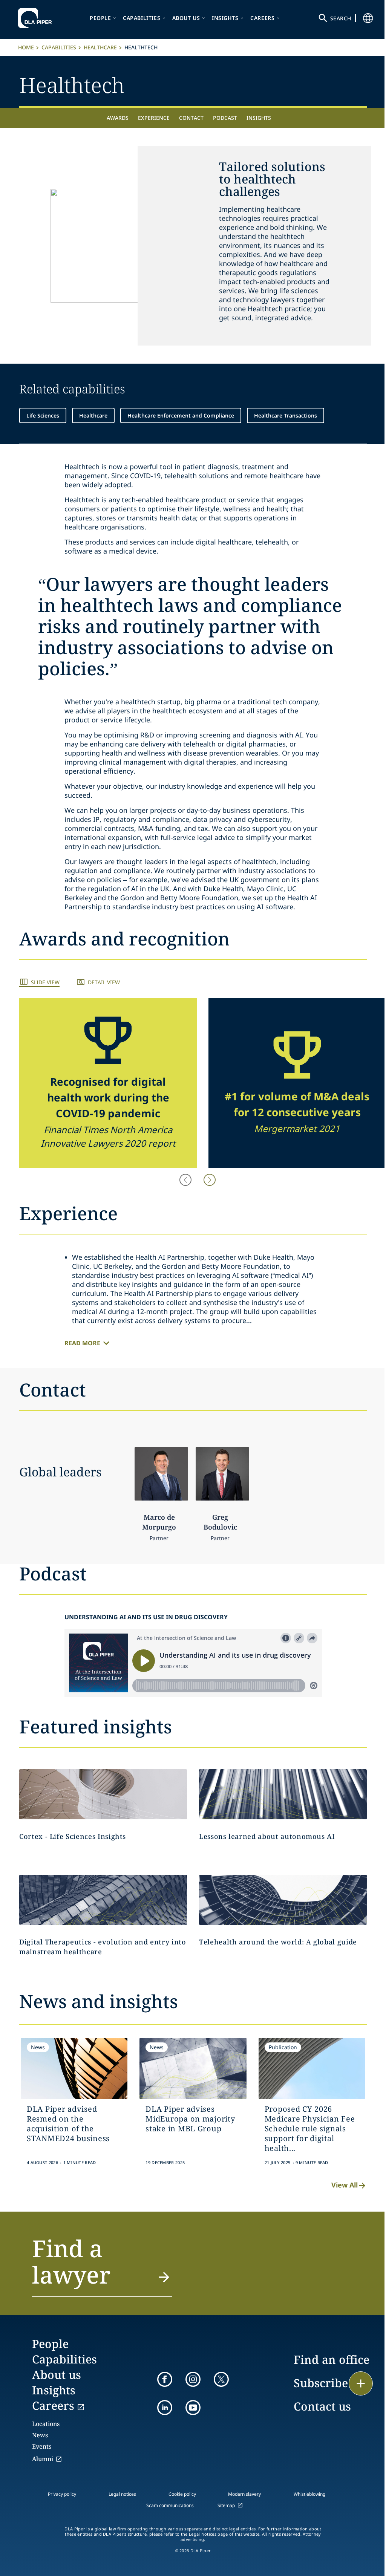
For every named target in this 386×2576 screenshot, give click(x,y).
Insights (225, 18)
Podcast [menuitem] (225, 118)
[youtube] (193, 2408)
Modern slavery (244, 2494)
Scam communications (170, 2505)
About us (186, 18)
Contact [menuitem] (191, 118)
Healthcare (100, 47)
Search (341, 18)
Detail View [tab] (104, 982)
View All (345, 2185)
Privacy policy (62, 2494)
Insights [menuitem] (259, 118)
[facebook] (165, 2379)
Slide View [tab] (45, 982)
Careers (262, 18)
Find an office (332, 2360)
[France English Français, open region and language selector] (368, 18)
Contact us (322, 2406)
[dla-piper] (37, 18)
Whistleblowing (309, 2494)
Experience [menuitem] (154, 118)
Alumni (43, 2459)
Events (42, 2446)
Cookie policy (182, 2494)
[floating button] (361, 2383)
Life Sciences (43, 415)
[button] (210, 1180)
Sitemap (226, 2505)
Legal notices (122, 2494)
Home (26, 47)
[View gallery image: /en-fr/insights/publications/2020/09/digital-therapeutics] (103, 1900)
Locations (46, 2424)
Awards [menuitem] (118, 118)
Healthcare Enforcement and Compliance (181, 415)
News (40, 2435)
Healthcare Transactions (286, 415)
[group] (108, 1083)
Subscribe (321, 2383)
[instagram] (193, 2379)
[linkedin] (165, 2408)
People (100, 18)
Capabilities (142, 18)
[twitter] (221, 2379)
